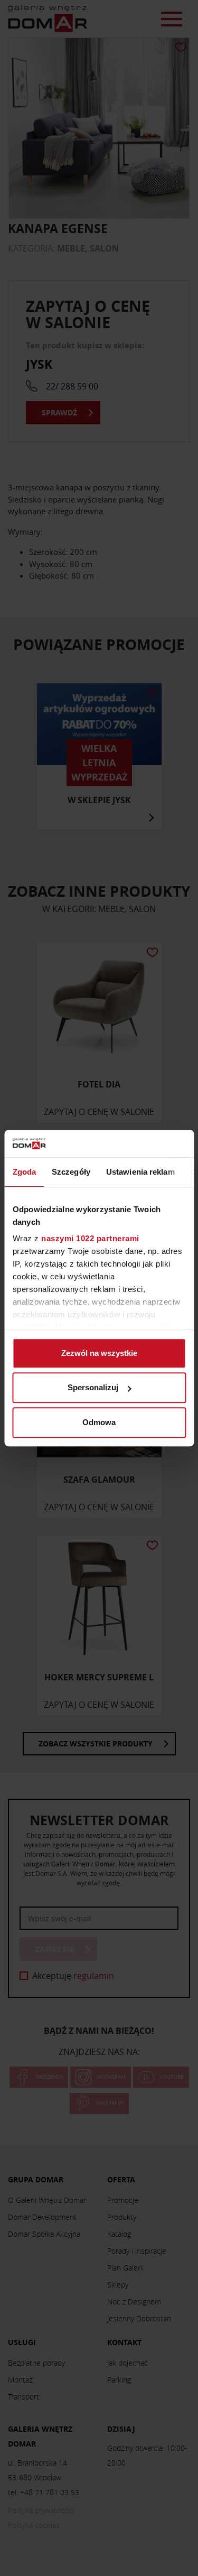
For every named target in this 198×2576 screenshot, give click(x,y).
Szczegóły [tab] (71, 1172)
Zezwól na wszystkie (99, 1353)
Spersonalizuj (93, 1388)
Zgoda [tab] (24, 1172)
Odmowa (99, 1422)
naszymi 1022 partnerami (90, 1239)
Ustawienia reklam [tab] (140, 1172)
